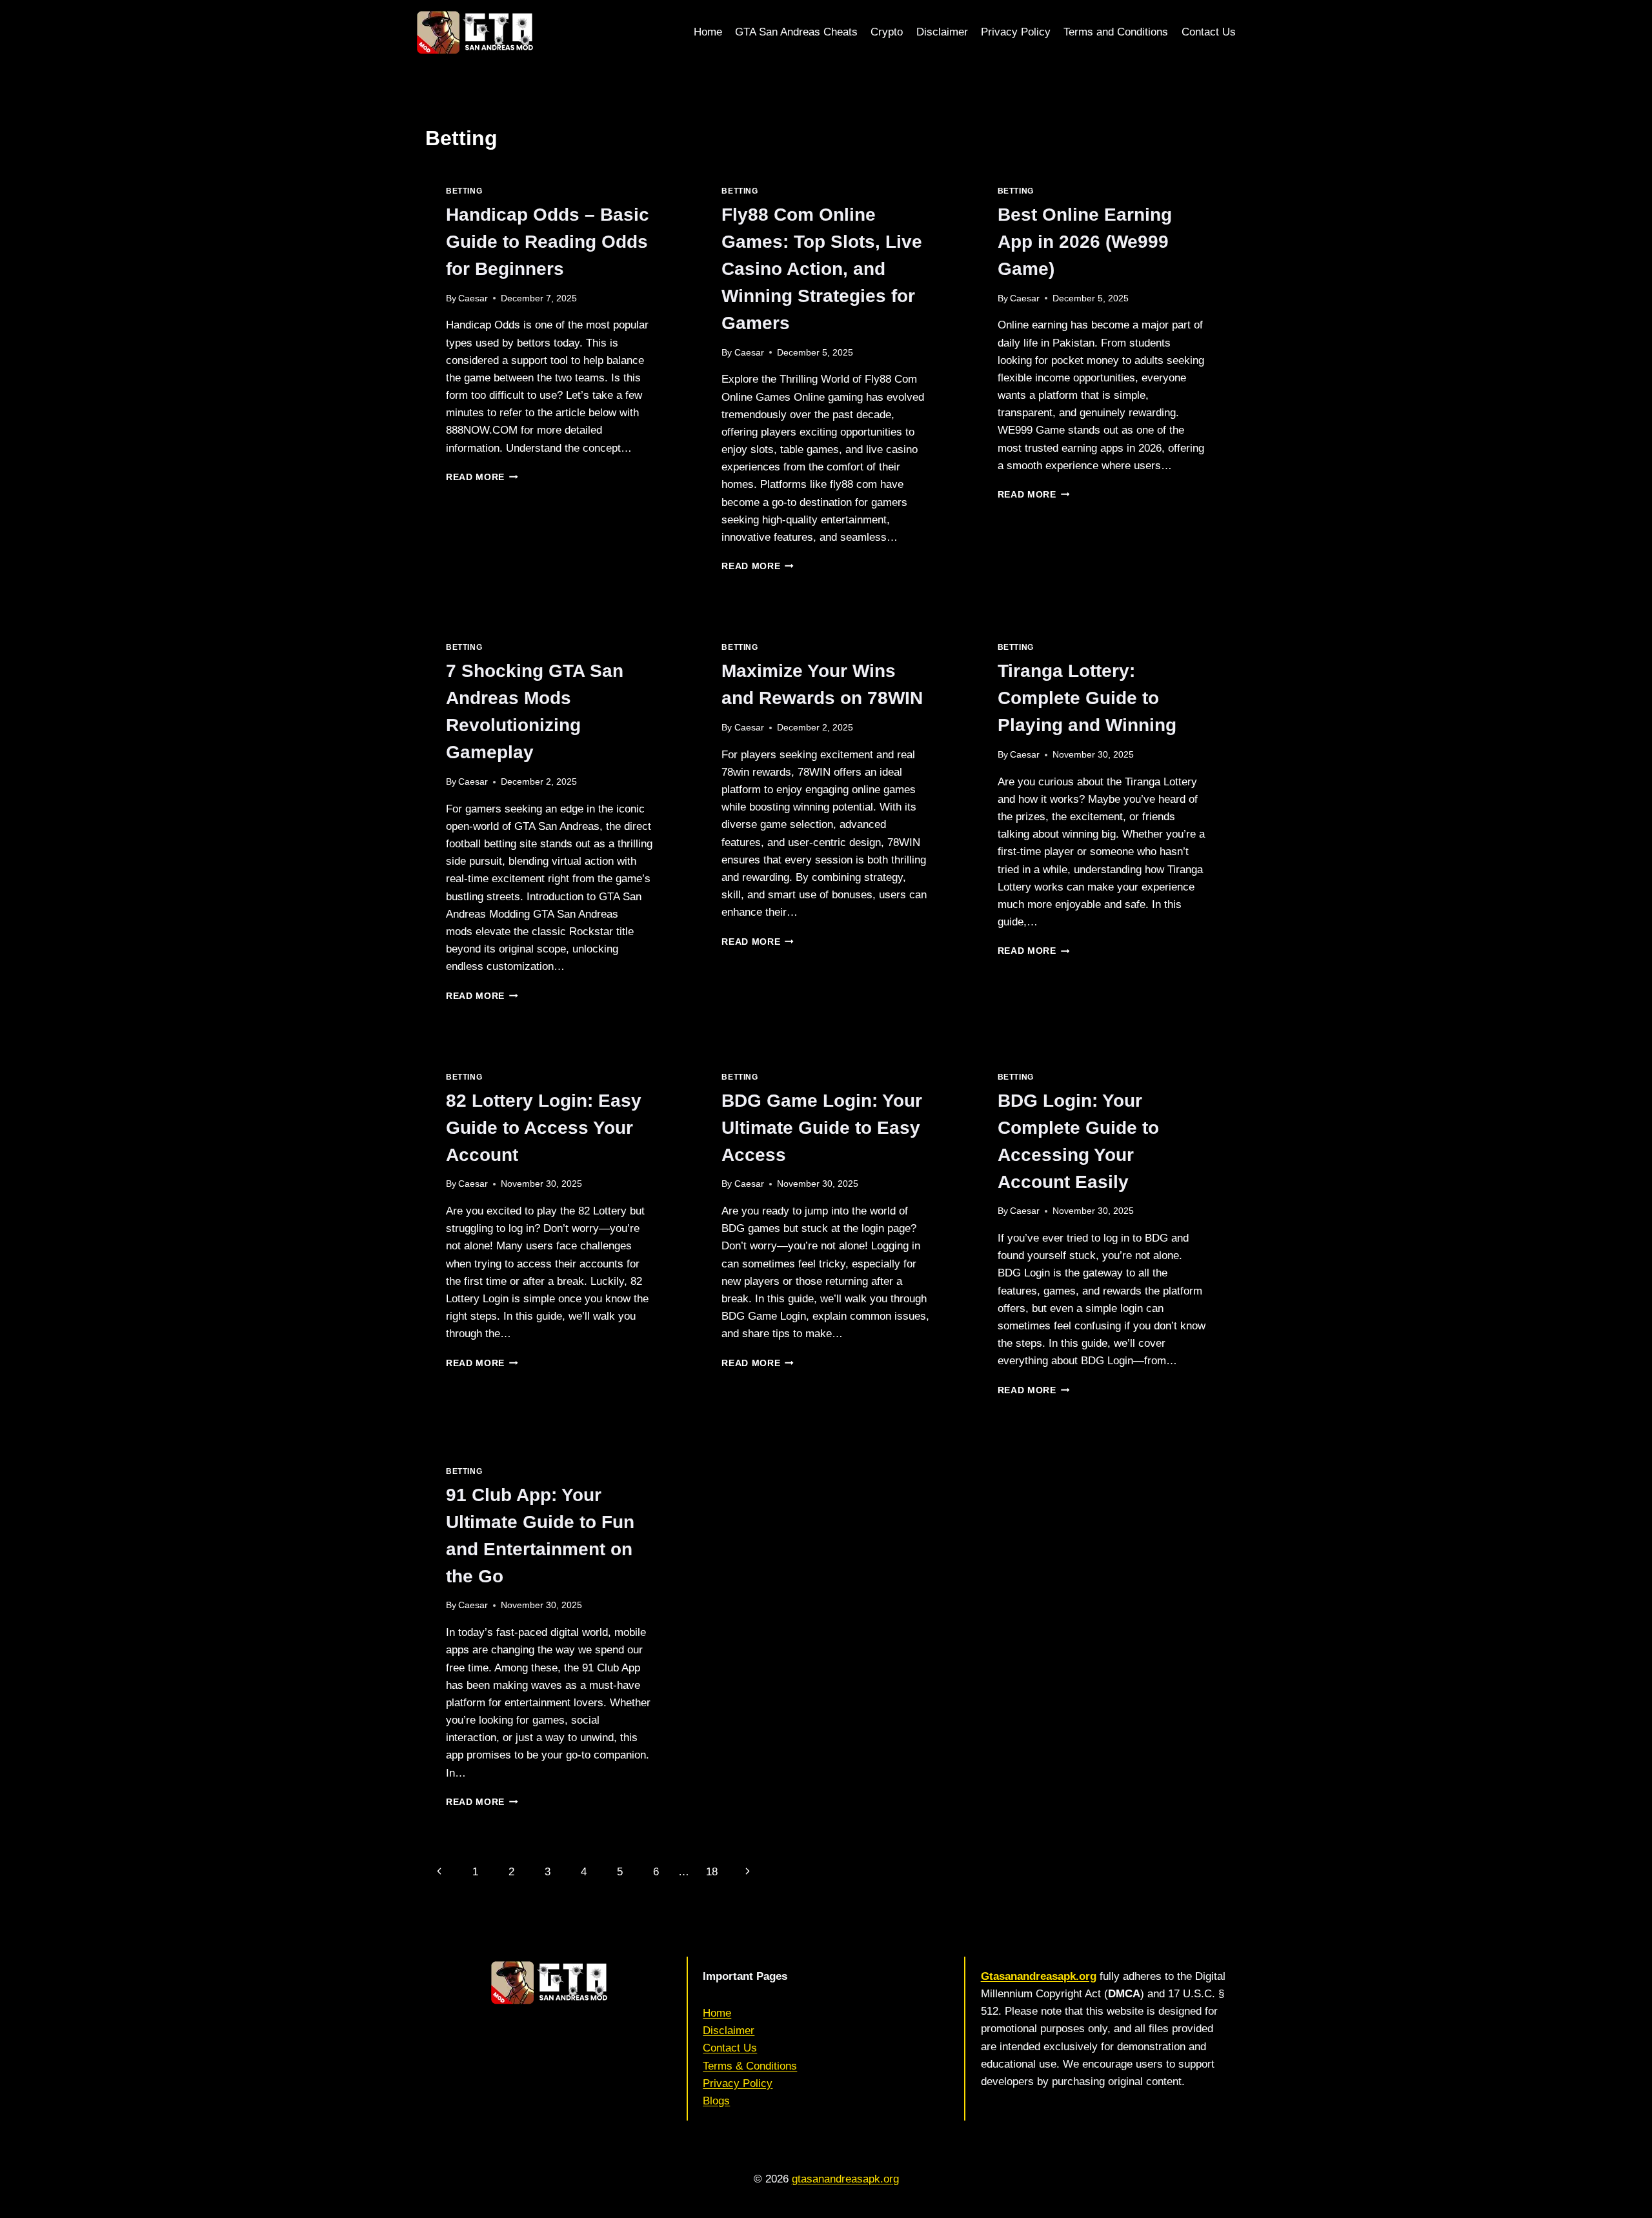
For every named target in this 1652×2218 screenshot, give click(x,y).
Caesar (473, 298)
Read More (482, 477)
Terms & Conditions (750, 2066)
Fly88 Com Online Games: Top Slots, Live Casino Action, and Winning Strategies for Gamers (822, 269)
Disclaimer (942, 32)
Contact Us (1209, 32)
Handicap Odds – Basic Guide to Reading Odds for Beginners (548, 242)
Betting (464, 191)
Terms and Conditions (1116, 32)
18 (712, 1872)
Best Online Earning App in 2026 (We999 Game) (1085, 242)
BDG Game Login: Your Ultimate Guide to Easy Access (822, 1128)
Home (708, 32)
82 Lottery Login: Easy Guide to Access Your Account (544, 1128)
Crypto (887, 32)
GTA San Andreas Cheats (796, 32)
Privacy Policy (1016, 32)
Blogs (716, 2101)
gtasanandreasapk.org (845, 2179)
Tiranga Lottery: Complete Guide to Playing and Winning (1087, 698)
